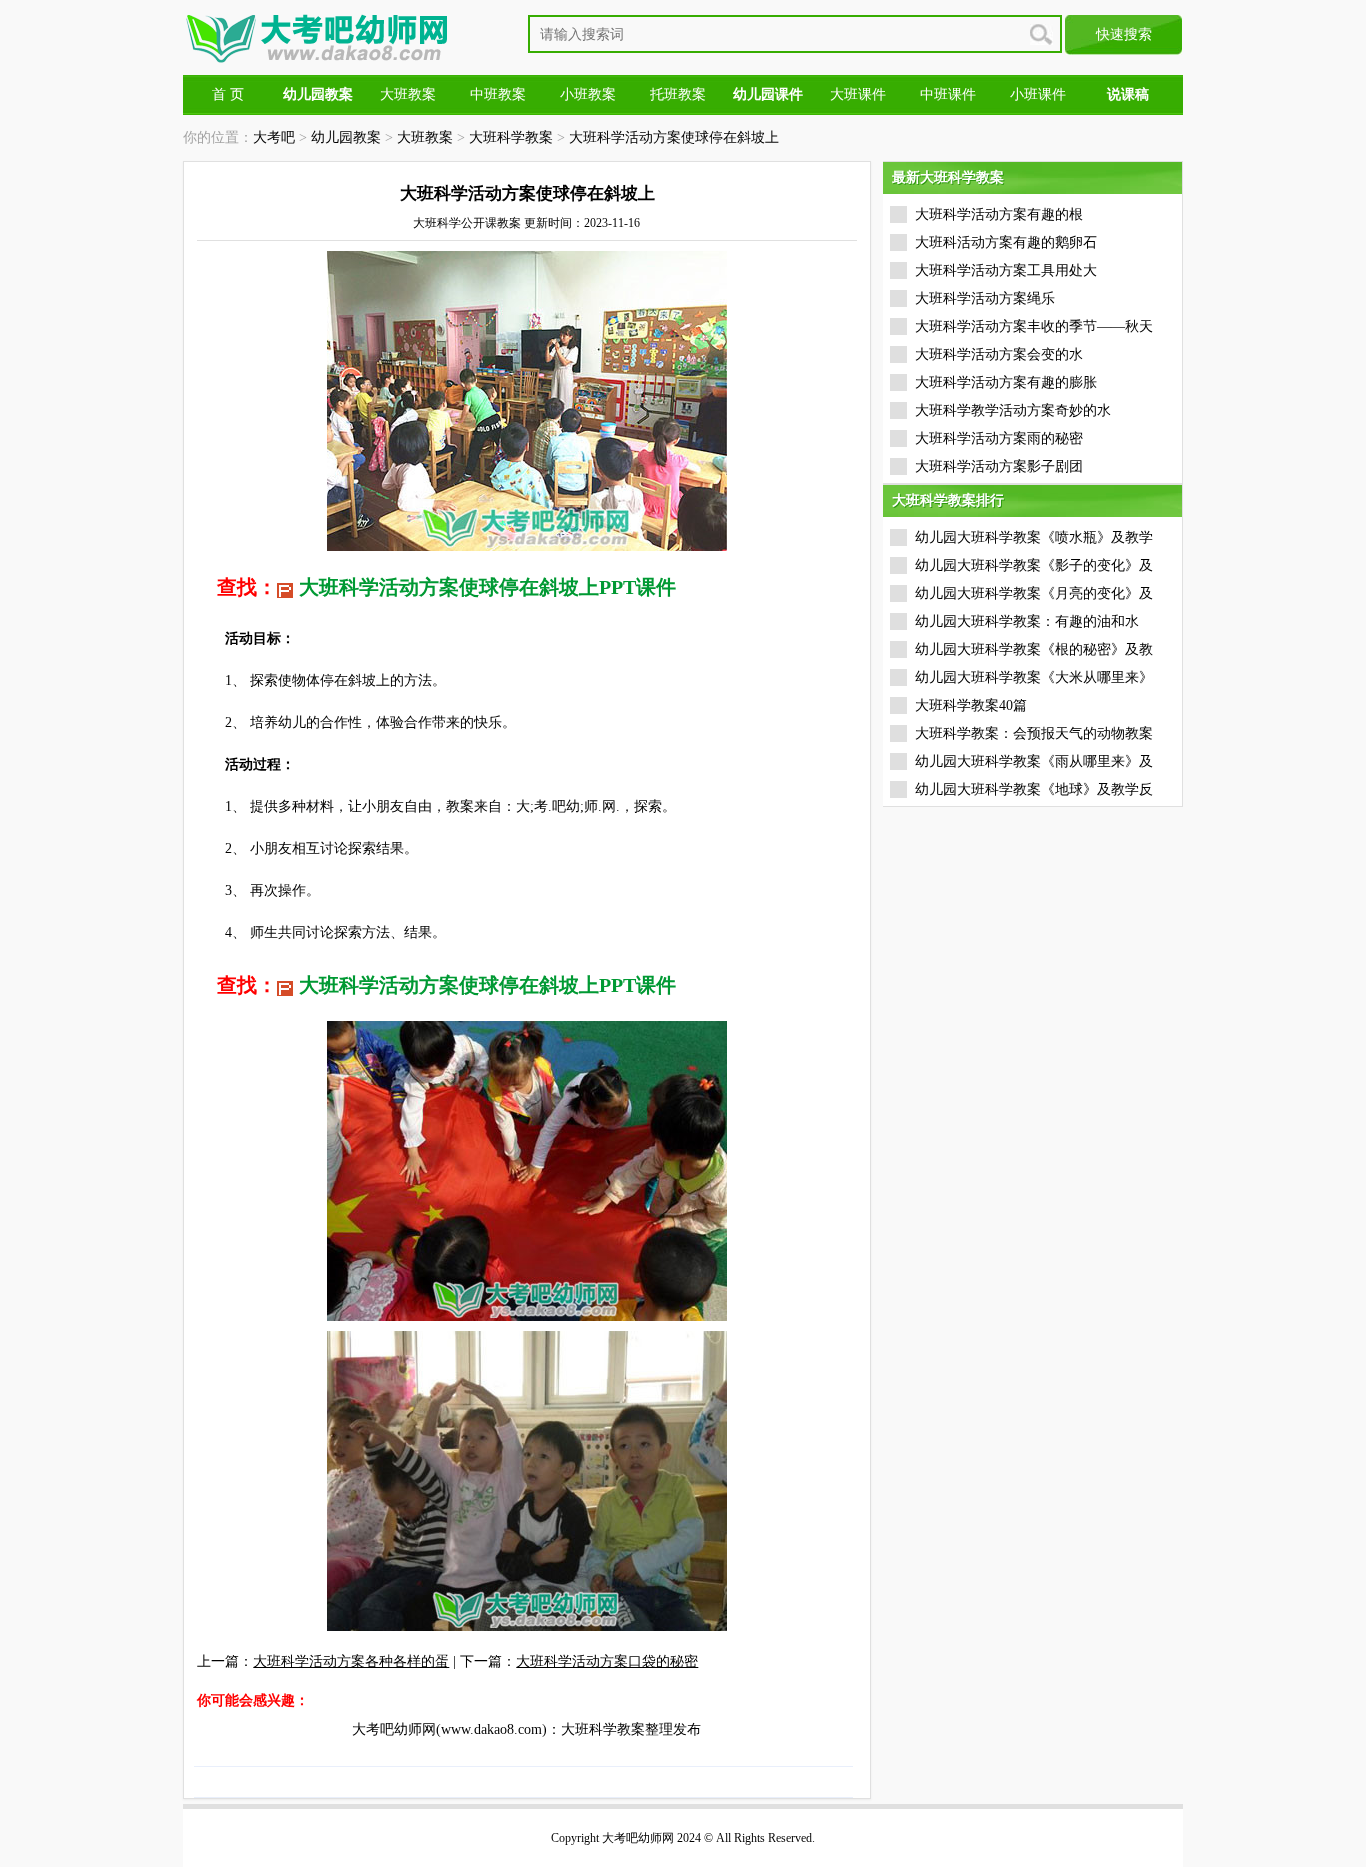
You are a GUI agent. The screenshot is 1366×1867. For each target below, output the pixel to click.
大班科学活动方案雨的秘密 (999, 438)
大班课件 (858, 94)
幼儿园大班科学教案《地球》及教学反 (1034, 789)
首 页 (228, 94)
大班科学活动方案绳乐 (985, 298)
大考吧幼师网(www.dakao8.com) (449, 1729)
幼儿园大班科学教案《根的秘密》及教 (1034, 649)
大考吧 (274, 137)
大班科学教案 (511, 137)
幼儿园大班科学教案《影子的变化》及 (1034, 565)
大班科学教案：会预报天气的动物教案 (1034, 733)
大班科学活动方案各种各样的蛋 (351, 1661)
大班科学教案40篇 (971, 705)
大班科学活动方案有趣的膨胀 (1006, 382)
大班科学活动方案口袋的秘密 (607, 1661)
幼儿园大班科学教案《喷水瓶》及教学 (1034, 537)
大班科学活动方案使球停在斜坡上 (674, 137)
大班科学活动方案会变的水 (999, 354)
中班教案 (498, 94)
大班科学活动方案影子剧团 (999, 466)
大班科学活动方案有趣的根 (999, 214)
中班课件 (948, 94)
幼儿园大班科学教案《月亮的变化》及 (1034, 593)
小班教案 (588, 94)
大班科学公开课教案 (467, 223)
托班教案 (678, 94)
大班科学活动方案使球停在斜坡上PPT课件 (487, 587)
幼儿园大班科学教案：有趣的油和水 (1027, 621)
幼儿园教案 (346, 137)
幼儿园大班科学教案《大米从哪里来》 (1034, 677)
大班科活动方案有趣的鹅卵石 (1006, 242)
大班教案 (408, 94)
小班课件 (1038, 94)
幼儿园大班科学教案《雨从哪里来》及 (1034, 761)
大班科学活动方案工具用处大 (1006, 270)
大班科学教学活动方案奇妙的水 (1013, 410)
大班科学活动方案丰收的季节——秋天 (1034, 326)
